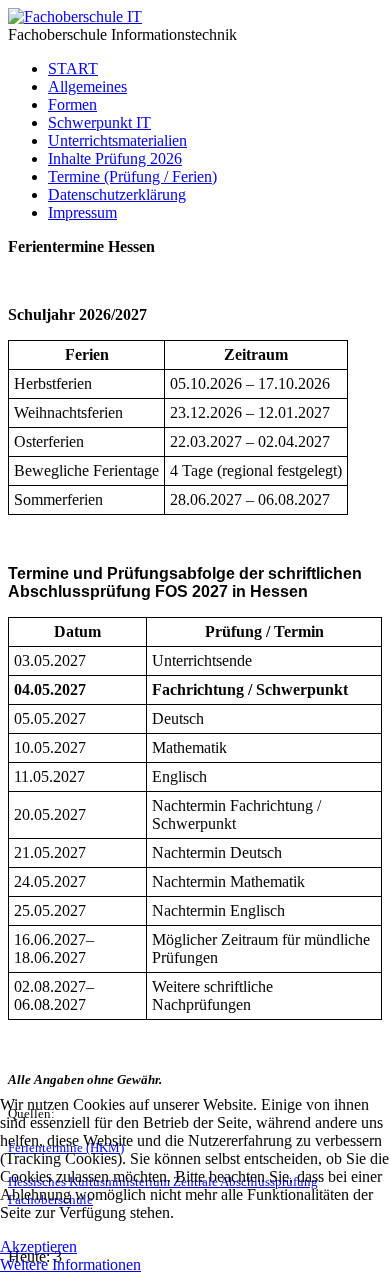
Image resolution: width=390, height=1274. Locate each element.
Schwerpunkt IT (99, 122)
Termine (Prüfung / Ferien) (132, 176)
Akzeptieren (38, 1246)
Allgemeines (87, 86)
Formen (72, 104)
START (73, 68)
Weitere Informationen (70, 1264)
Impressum (82, 212)
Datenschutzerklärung (117, 194)
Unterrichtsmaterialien (117, 140)
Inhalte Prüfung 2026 (115, 158)
